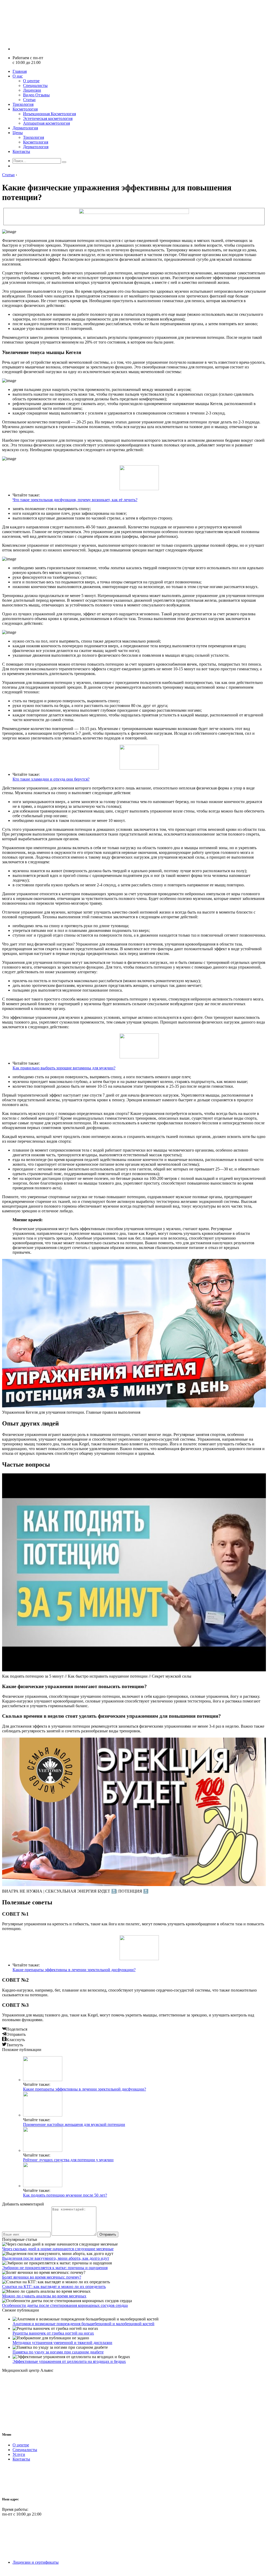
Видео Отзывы (36, 95)
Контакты (21, 151)
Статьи (29, 100)
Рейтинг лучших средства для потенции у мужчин (68, 2160)
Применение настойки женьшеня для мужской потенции (74, 2124)
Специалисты (35, 85)
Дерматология (25, 128)
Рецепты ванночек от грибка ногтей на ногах (53, 2333)
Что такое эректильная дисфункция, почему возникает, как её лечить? (75, 500)
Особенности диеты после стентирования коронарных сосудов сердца (65, 2305)
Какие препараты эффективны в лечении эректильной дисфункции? (74, 1970)
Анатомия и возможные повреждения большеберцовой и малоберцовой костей (83, 2324)
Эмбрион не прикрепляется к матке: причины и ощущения (55, 2268)
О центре (31, 81)
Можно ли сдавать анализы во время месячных (44, 2296)
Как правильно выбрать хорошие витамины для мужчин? (64, 1068)
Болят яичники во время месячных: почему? (42, 2277)
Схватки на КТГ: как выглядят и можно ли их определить (54, 2287)
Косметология (25, 109)
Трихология (23, 104)
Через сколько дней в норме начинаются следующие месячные (58, 2249)
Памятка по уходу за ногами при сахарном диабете (58, 2352)
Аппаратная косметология (46, 123)
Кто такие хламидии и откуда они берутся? (51, 779)
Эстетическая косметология (48, 118)
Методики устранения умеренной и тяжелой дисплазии (62, 2343)
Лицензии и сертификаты (36, 2562)
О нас (18, 76)
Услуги (19, 2454)
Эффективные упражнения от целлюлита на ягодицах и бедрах (69, 2361)
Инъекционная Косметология (49, 114)
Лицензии (32, 90)
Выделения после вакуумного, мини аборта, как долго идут (56, 2258)
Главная (20, 71)
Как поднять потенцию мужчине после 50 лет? (65, 2195)
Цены (18, 133)
